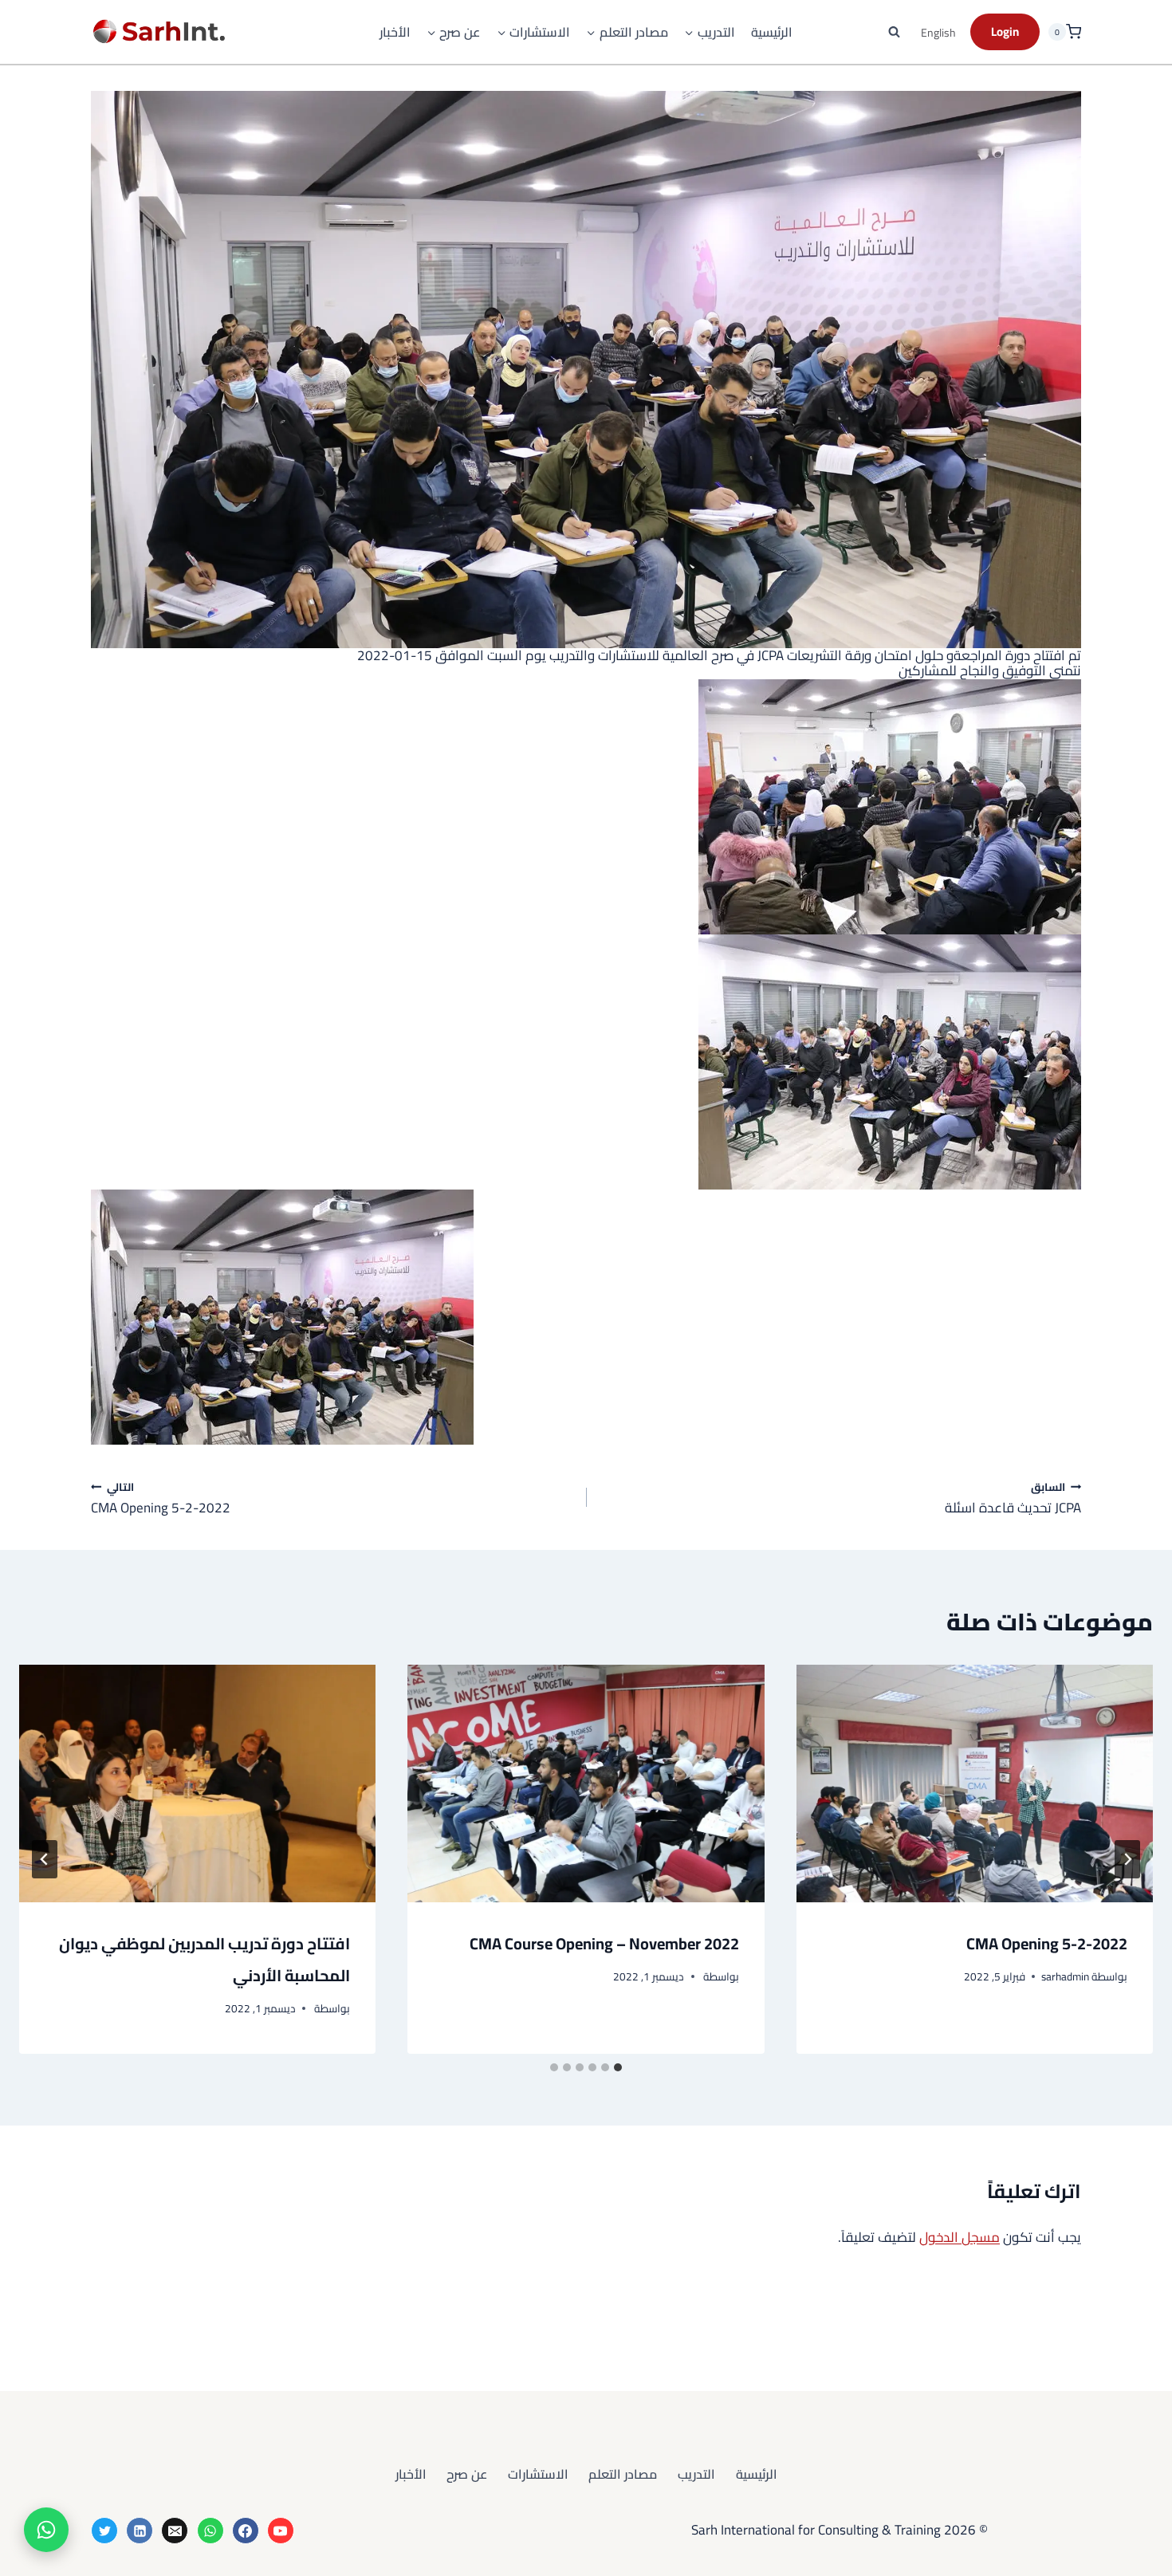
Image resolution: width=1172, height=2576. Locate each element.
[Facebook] (246, 2531)
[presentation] (975, 1784)
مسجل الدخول (960, 2237)
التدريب (696, 2474)
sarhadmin (1065, 1976)
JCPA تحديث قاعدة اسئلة (1013, 1497)
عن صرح (467, 2474)
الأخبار (395, 32)
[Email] (175, 2531)
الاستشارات (538, 2474)
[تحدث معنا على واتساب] (46, 2530)
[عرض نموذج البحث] (895, 32)
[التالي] (45, 1859)
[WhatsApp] (210, 2531)
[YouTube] (281, 2531)
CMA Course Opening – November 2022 (604, 1943)
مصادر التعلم (623, 2474)
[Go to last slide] (1127, 1859)
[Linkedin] (140, 2531)
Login (1005, 31)
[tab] (618, 2067)
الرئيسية (772, 32)
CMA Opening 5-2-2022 (161, 1497)
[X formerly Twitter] (104, 2531)
